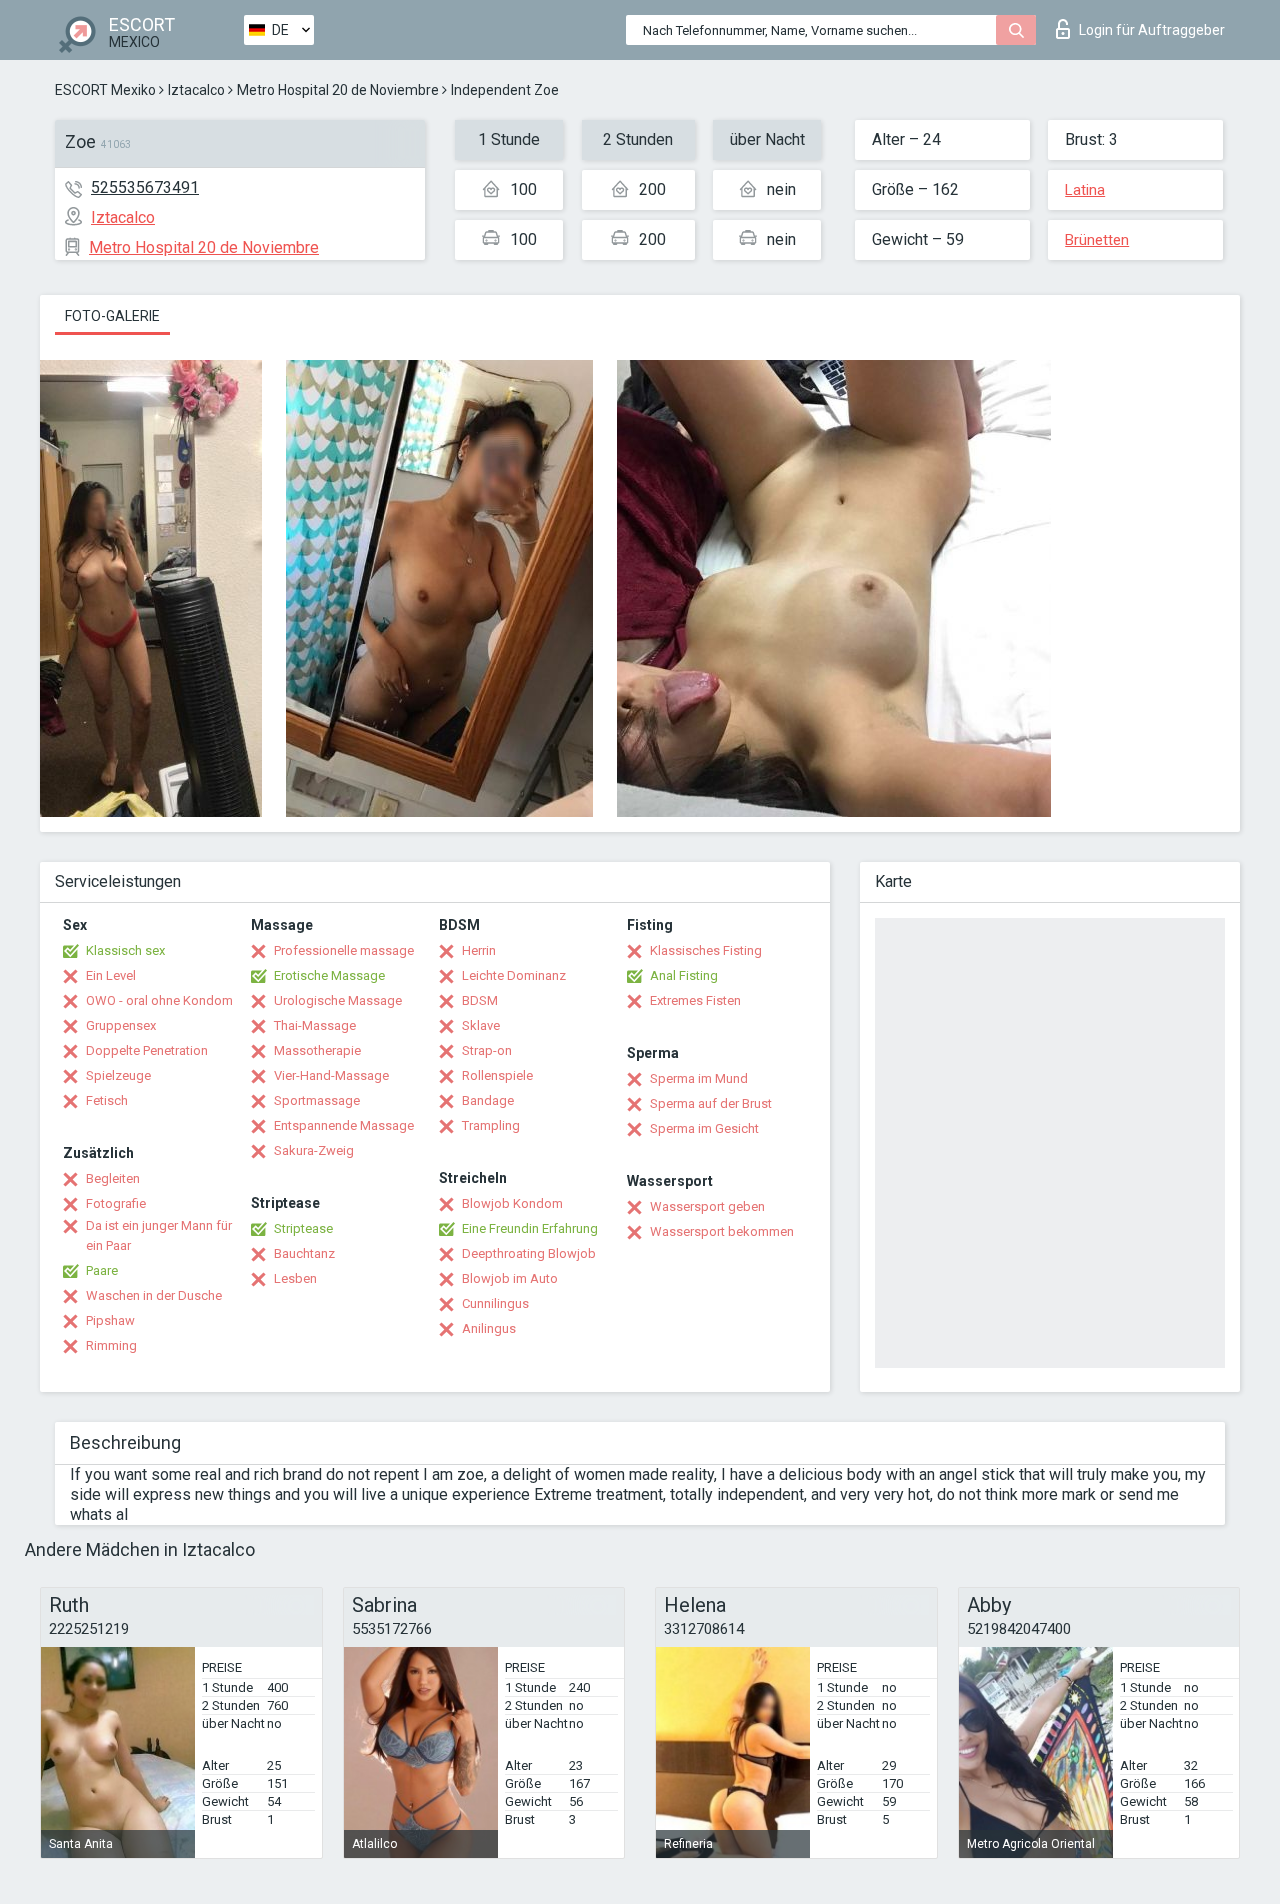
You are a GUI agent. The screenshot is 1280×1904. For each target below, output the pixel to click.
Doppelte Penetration (147, 1050)
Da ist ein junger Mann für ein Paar (159, 1235)
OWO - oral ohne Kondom (159, 1000)
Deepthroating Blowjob (529, 1253)
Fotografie (116, 1203)
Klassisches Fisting (706, 950)
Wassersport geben (707, 1206)
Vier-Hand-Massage (331, 1075)
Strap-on (487, 1050)
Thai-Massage (315, 1025)
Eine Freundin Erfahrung (530, 1228)
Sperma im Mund (699, 1078)
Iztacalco (196, 90)
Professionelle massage (344, 950)
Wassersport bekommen (722, 1231)
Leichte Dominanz (514, 975)
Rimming (111, 1345)
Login (1152, 30)
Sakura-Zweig (314, 1150)
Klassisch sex (125, 950)
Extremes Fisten (695, 1000)
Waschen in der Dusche (154, 1295)
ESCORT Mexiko (105, 90)
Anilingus (489, 1328)
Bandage (488, 1100)
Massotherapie (317, 1050)
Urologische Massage (338, 1000)
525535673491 (145, 187)
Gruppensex (121, 1025)
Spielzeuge (118, 1075)
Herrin (479, 950)
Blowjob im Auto (510, 1278)
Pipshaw (110, 1320)
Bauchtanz (304, 1253)
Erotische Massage (329, 975)
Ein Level (111, 975)
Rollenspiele (497, 1075)
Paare (102, 1270)
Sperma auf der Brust (711, 1103)
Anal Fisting (684, 975)
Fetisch (107, 1100)
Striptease (303, 1228)
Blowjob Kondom (512, 1203)
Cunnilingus (495, 1303)
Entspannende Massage (344, 1125)
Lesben (295, 1278)
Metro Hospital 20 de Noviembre (338, 90)
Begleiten (113, 1178)
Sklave (481, 1025)
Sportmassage (317, 1100)
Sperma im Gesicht (704, 1128)
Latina (1085, 190)
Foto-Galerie (112, 316)
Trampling (491, 1125)
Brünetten (1097, 240)
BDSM (480, 1000)
